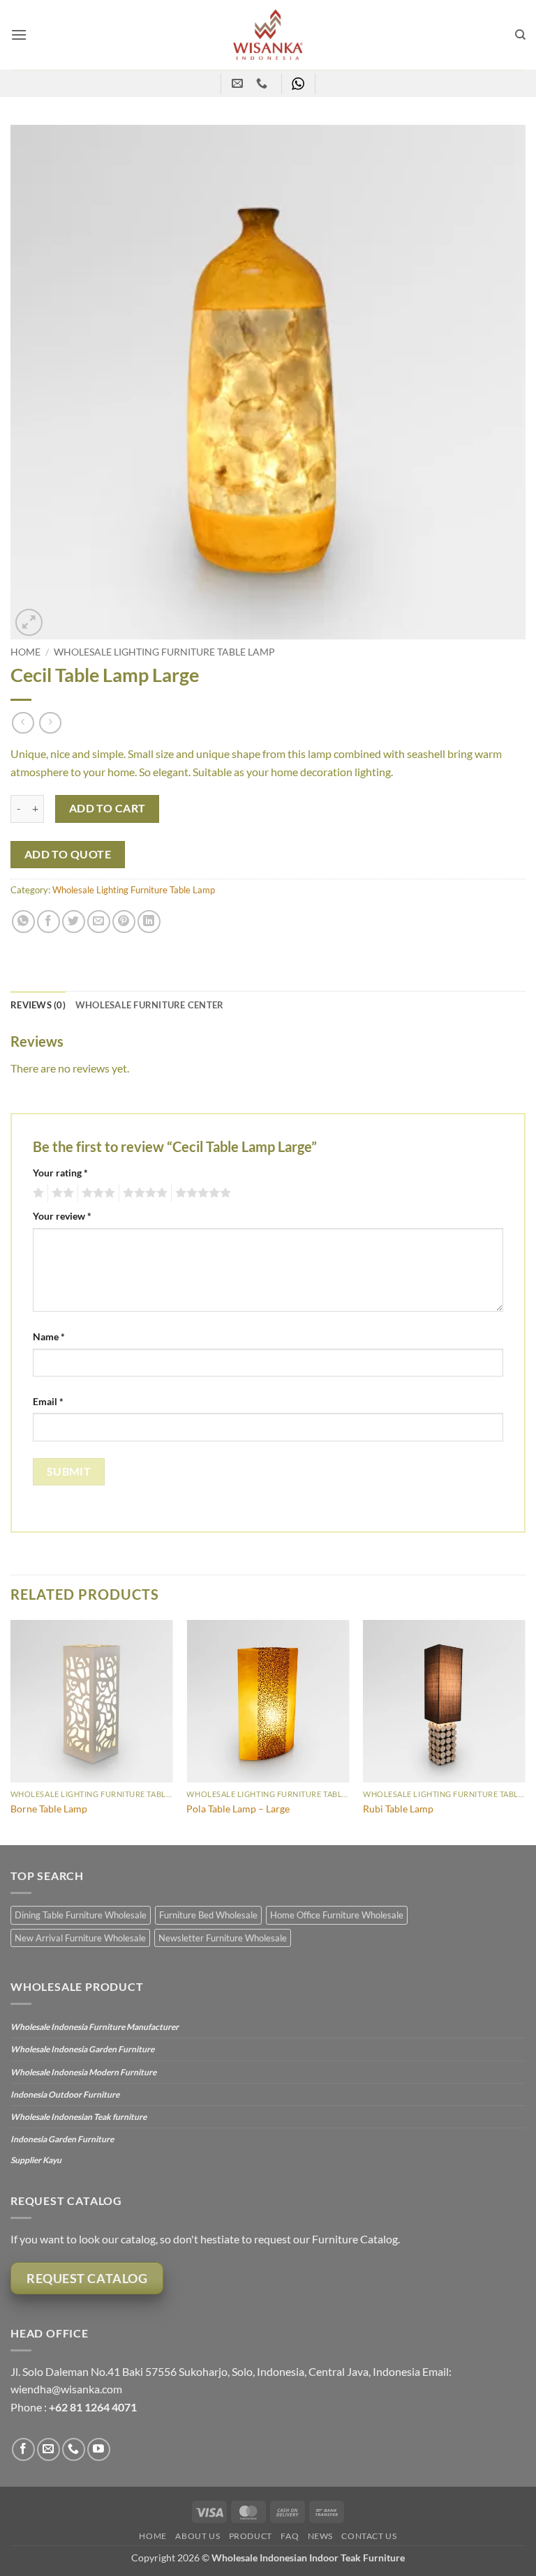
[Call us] (74, 2449)
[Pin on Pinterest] (124, 922)
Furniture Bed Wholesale (208, 1915)
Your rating (60, 1173)
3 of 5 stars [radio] (96, 1193)
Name (49, 1336)
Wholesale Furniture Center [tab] (150, 1005)
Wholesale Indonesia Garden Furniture (82, 2049)
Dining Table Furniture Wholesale (81, 1915)
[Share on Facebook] (49, 922)
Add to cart (107, 808)
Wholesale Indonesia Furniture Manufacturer (95, 2027)
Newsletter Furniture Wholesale (223, 1938)
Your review (62, 1216)
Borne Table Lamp (49, 1809)
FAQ (290, 2536)
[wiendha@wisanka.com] (239, 83)
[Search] (520, 35)
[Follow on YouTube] (99, 2449)
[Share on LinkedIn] (149, 922)
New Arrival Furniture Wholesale (80, 1938)
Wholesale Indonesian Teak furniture (79, 2117)
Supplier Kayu (36, 2160)
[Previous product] (50, 723)
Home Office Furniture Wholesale (337, 1915)
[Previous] (11, 1731)
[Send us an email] (49, 2449)
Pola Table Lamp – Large (238, 1809)
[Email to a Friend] (99, 922)
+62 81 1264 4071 (93, 2407)
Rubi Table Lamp (398, 1809)
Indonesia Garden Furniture (62, 2139)
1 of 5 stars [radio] (37, 1193)
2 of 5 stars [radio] (61, 1193)
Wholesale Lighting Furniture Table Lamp (164, 652)
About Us (198, 2536)
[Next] (525, 1731)
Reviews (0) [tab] (38, 1005)
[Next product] (23, 723)
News (320, 2536)
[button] (19, 35)
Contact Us (369, 2536)
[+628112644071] (263, 83)
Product (251, 2536)
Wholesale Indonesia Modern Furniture (83, 2072)
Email (48, 1401)
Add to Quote (68, 854)
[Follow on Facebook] (23, 2449)
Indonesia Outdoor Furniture (65, 2094)
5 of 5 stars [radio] (201, 1193)
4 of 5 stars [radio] (143, 1193)
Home (25, 652)
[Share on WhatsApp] (23, 922)
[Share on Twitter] (74, 922)
